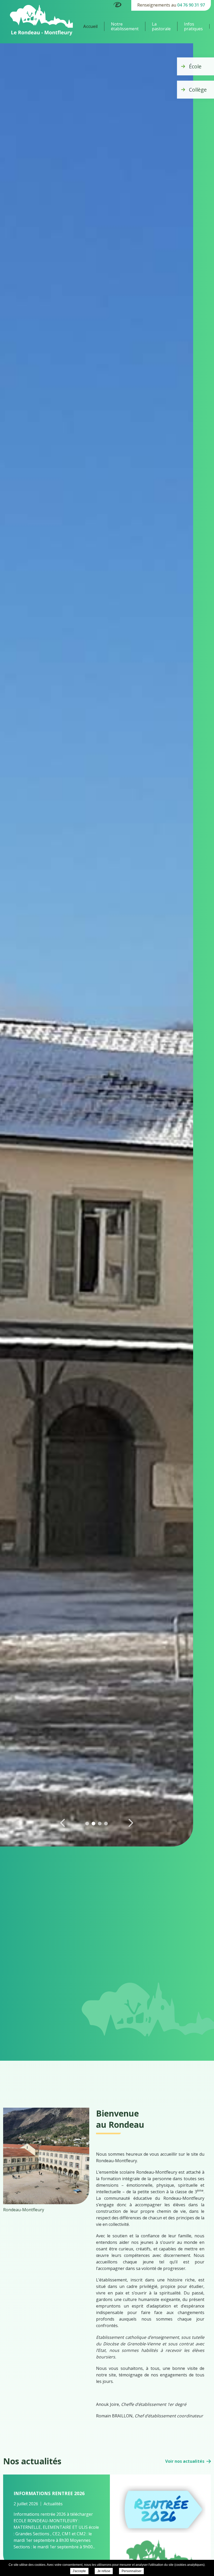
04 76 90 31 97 (191, 5)
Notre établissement (125, 26)
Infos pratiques (193, 26)
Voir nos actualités (185, 2461)
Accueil (90, 26)
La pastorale (161, 26)
